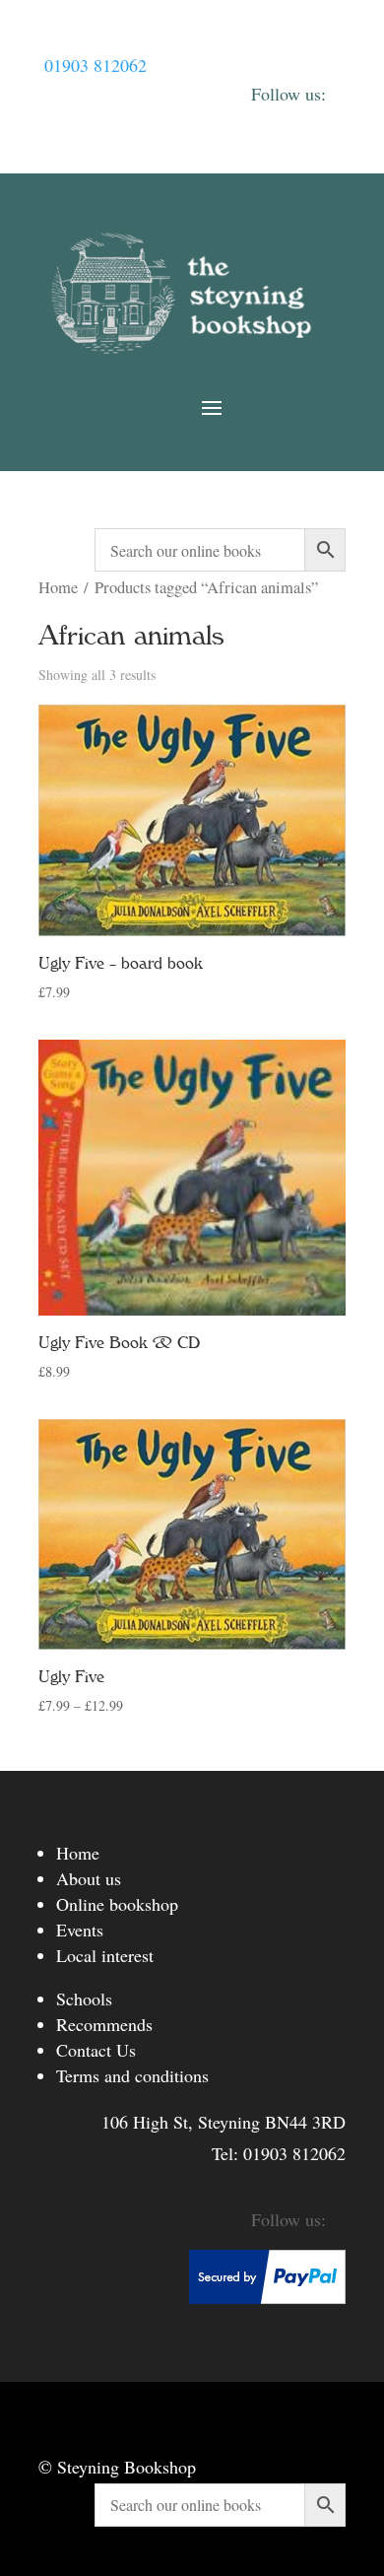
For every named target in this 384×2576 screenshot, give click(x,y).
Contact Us (96, 2050)
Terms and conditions (132, 2075)
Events (80, 1930)
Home (58, 587)
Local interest (105, 1955)
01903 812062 (96, 65)
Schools (84, 1999)
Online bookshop (117, 1904)
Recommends (104, 2024)
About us (89, 1878)
